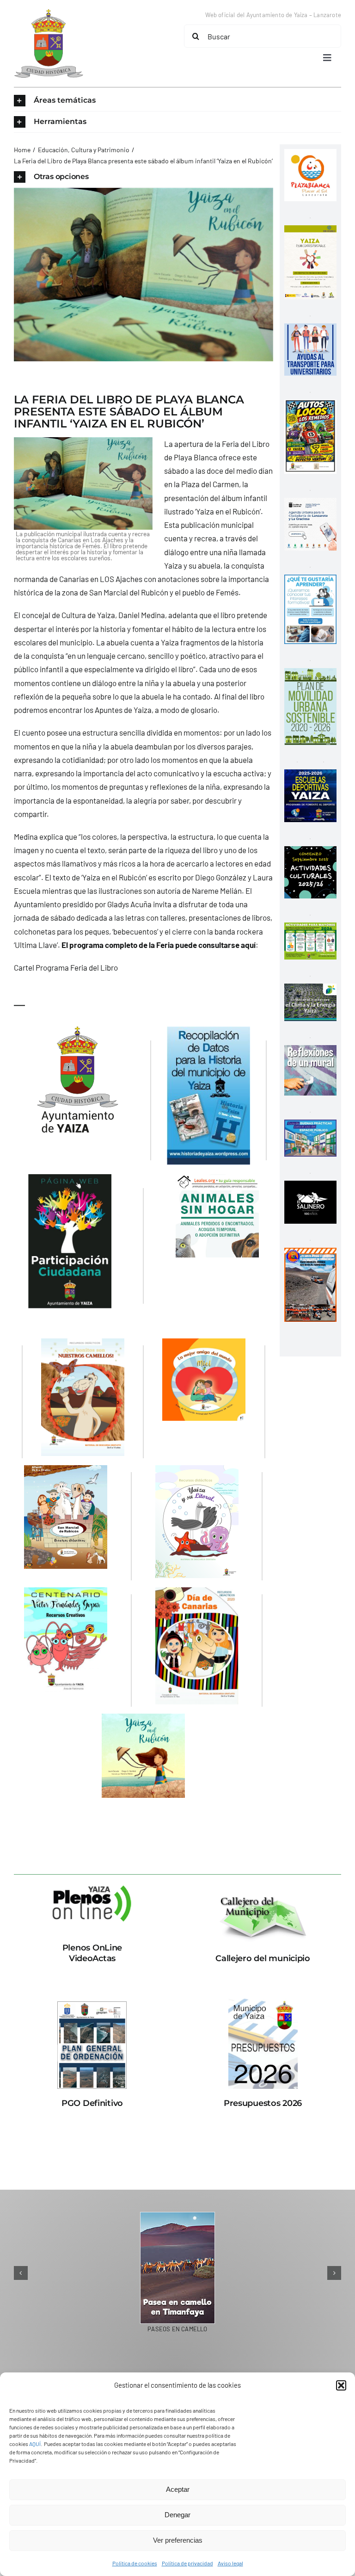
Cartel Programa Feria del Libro (66, 967)
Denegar (177, 2515)
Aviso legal (230, 2563)
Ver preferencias (178, 2540)
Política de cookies (135, 2563)
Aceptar (178, 2489)
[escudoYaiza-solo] (49, 13)
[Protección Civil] (310, 1254)
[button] (341, 2385)
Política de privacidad (187, 2563)
